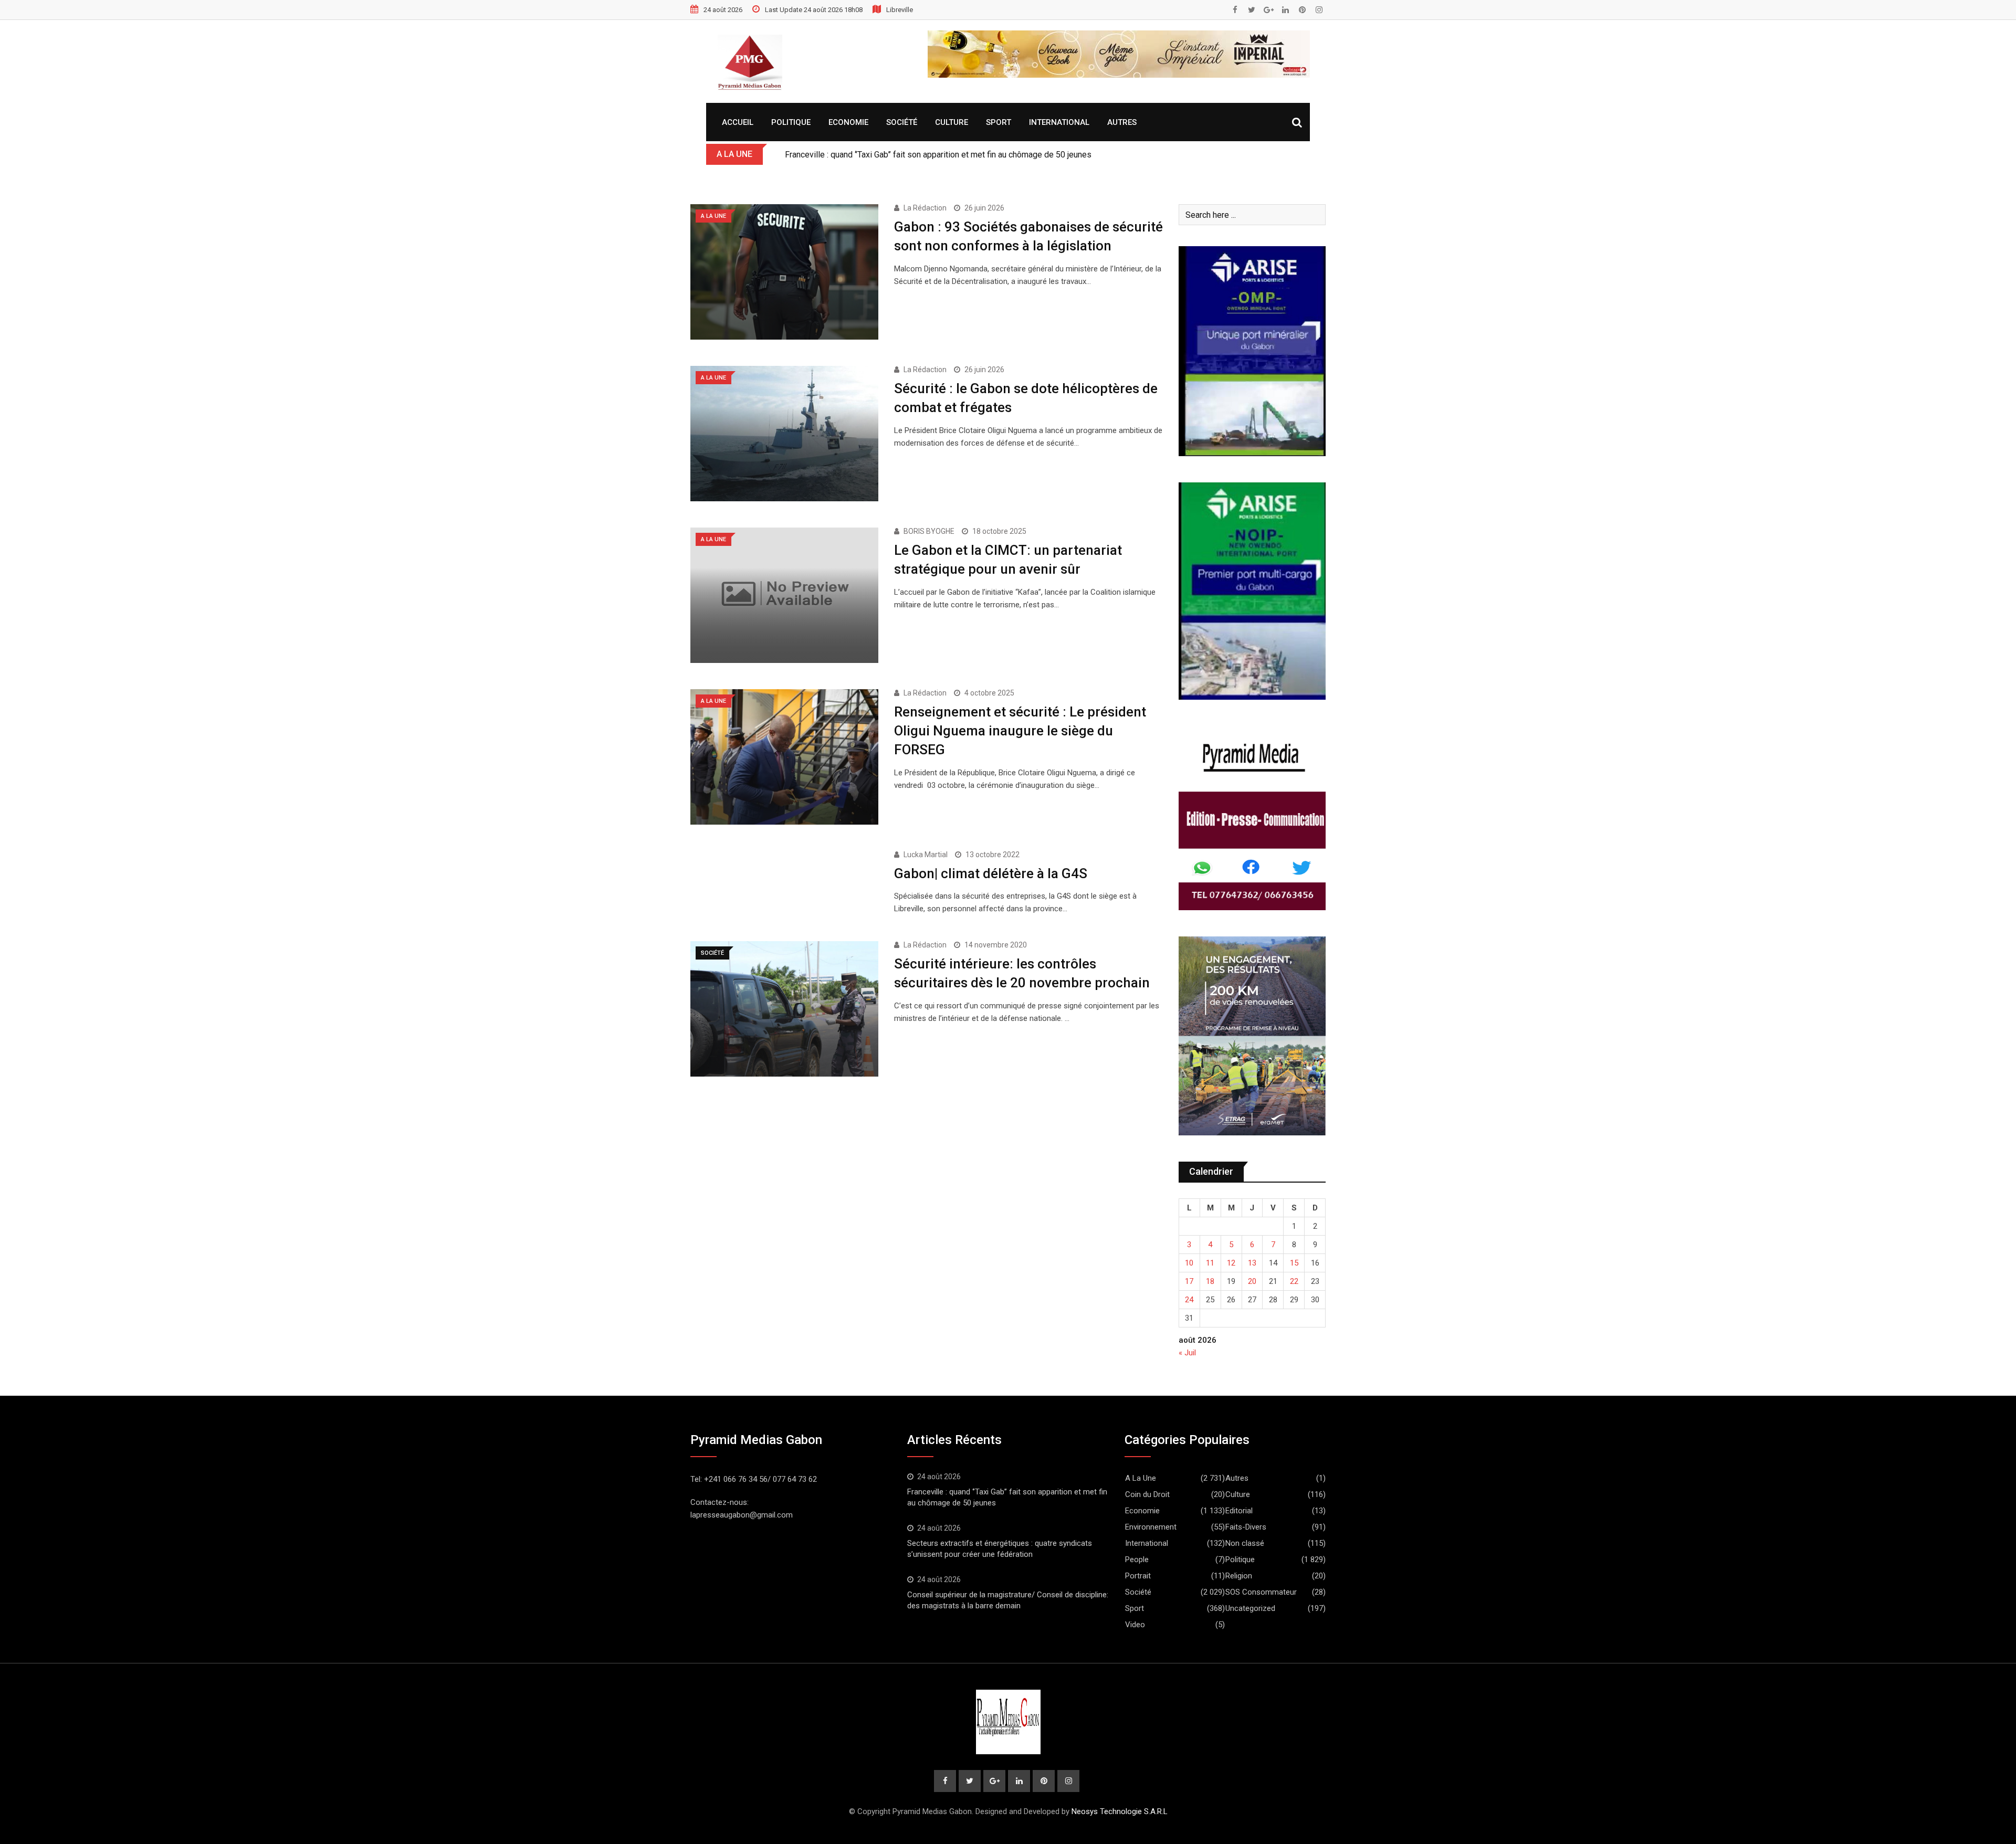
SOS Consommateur (1261, 1592)
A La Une (1141, 1478)
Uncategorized (1250, 1608)
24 (1189, 1300)
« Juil (1187, 1353)
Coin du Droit (1147, 1494)
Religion (1239, 1576)
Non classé (1245, 1543)
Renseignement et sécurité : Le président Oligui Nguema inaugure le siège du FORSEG (1020, 731)
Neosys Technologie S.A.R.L (1120, 1811)
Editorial (1239, 1511)
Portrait (1138, 1576)
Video (1135, 1625)
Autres (1122, 122)
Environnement (1151, 1527)
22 (1294, 1281)
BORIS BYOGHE (929, 531)
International (1059, 122)
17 (1189, 1281)
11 (1210, 1263)
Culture (952, 122)
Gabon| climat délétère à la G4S (991, 873)
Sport (999, 122)
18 (1210, 1281)
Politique (791, 122)
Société (902, 122)
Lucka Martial (926, 855)
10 (1189, 1263)
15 (1294, 1263)
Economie (848, 122)
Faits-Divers (1246, 1527)
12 (1231, 1263)
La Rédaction (925, 208)
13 (1252, 1263)
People (1137, 1560)
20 (1252, 1281)
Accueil (738, 122)
